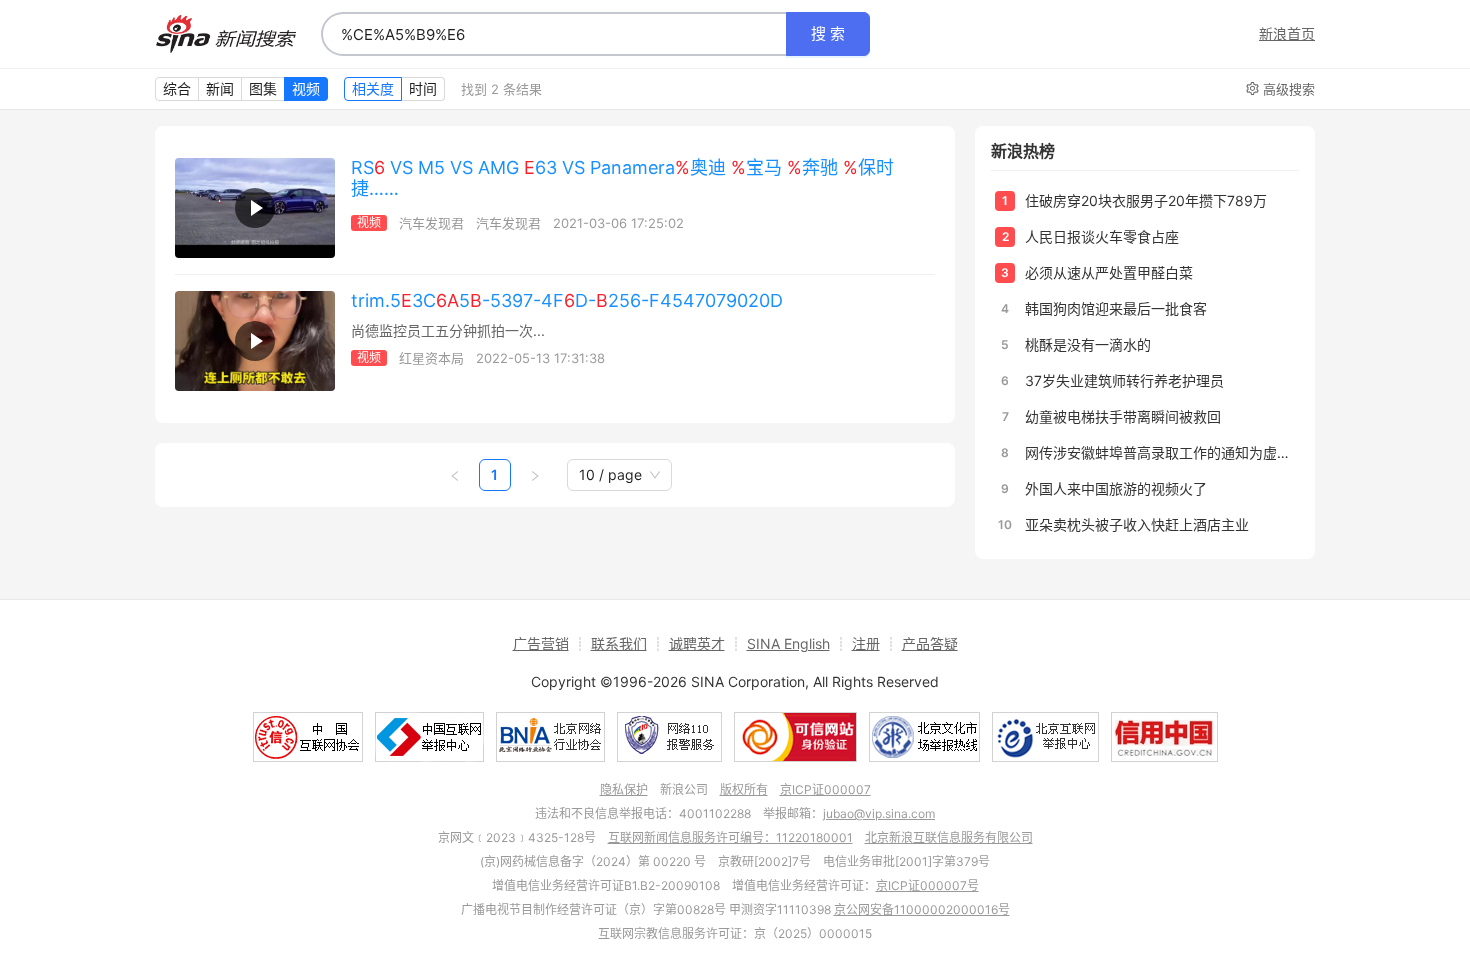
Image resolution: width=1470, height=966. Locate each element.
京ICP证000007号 (927, 885)
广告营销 (541, 643)
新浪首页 (1287, 34)
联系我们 (619, 643)
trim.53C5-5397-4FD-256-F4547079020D (567, 300)
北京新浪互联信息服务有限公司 (949, 837)
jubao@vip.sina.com (879, 813)
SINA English (788, 643)
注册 (866, 643)
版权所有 (744, 789)
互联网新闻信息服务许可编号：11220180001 (730, 837)
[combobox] (554, 34)
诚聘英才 (697, 643)
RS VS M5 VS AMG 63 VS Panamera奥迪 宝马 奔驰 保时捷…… (622, 178)
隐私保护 (624, 789)
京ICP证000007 (825, 789)
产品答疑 (930, 643)
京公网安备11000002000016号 (922, 909)
